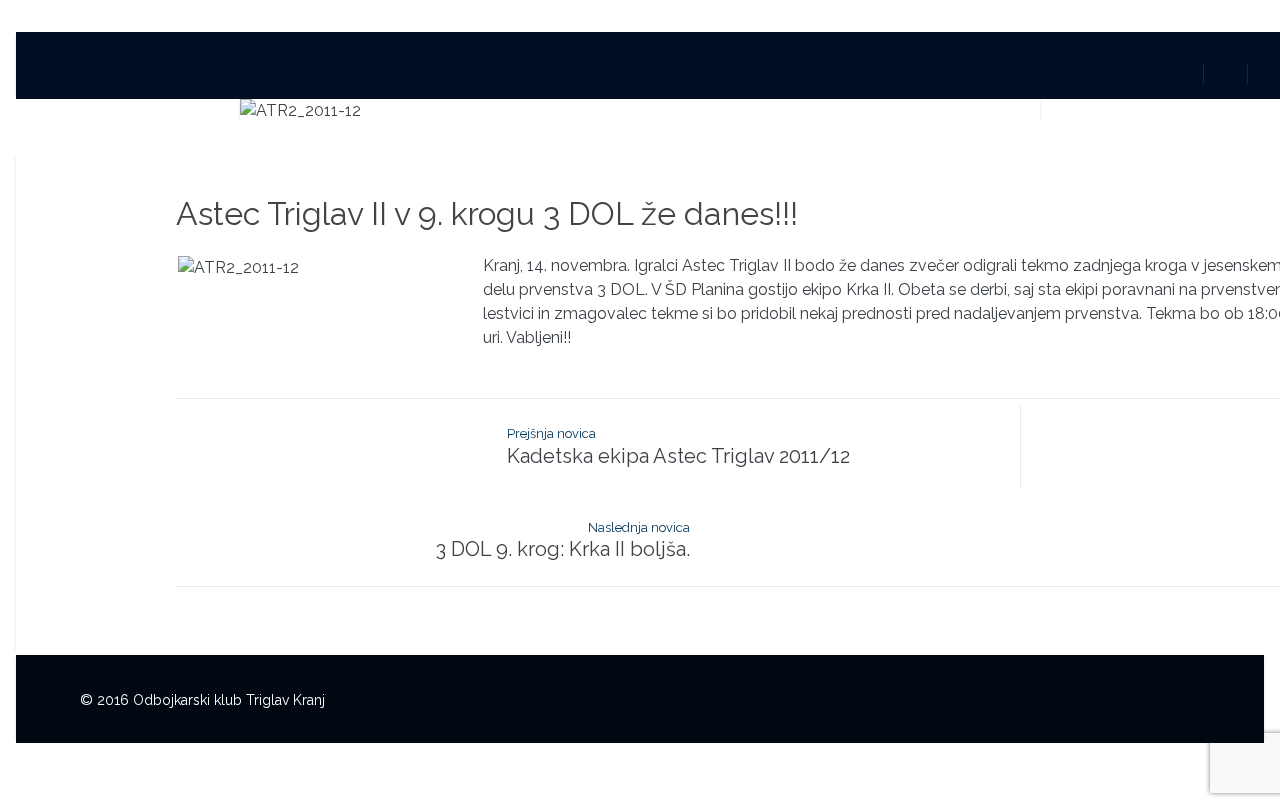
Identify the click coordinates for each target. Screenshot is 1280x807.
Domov (284, 71)
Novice (370, 71)
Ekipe (662, 71)
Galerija (741, 71)
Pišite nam (838, 71)
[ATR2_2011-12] (640, 111)
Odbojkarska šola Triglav (519, 71)
